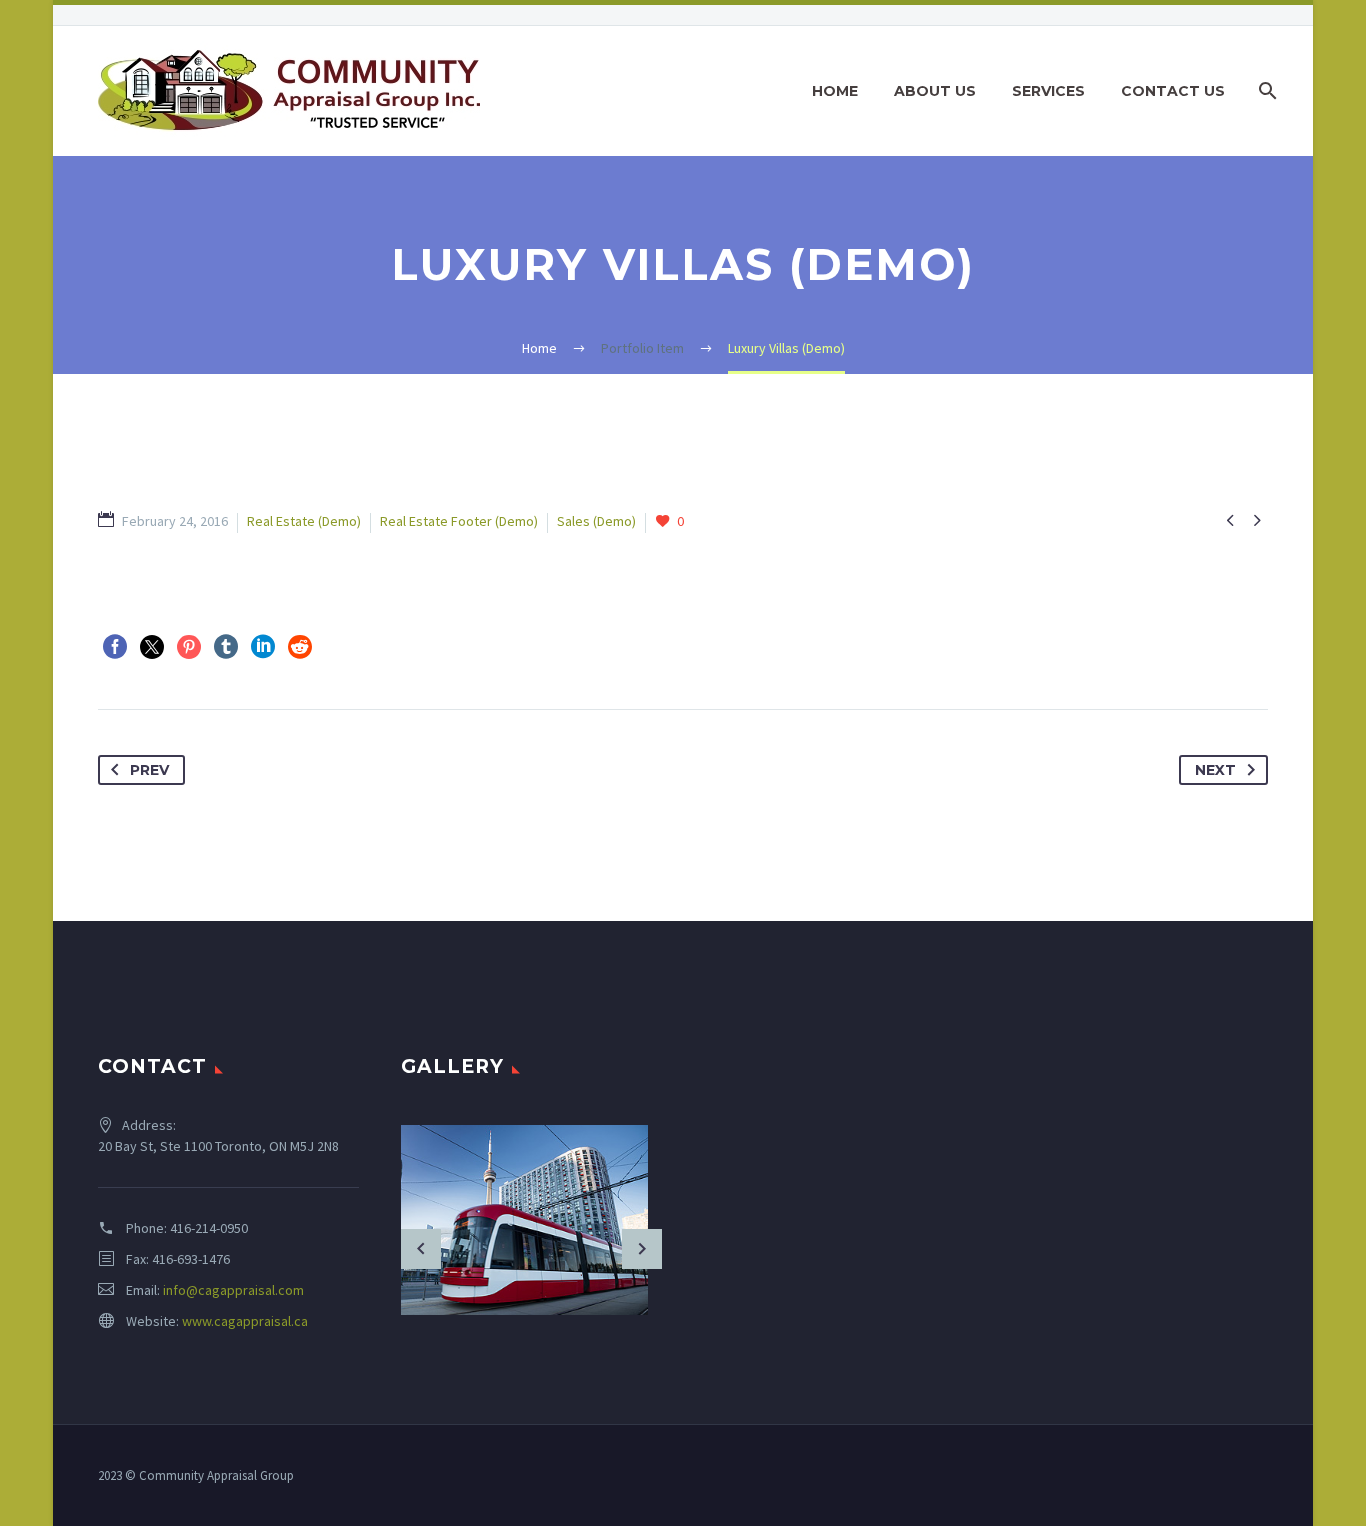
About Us (935, 91)
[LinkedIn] (263, 647)
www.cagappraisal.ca (245, 1321)
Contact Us (1173, 91)
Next (1215, 770)
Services (1048, 91)
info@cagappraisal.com (233, 1290)
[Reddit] (300, 647)
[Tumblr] (226, 647)
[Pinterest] (189, 647)
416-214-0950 (209, 1228)
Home (835, 91)
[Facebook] (115, 647)
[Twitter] (152, 647)
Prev (149, 770)
